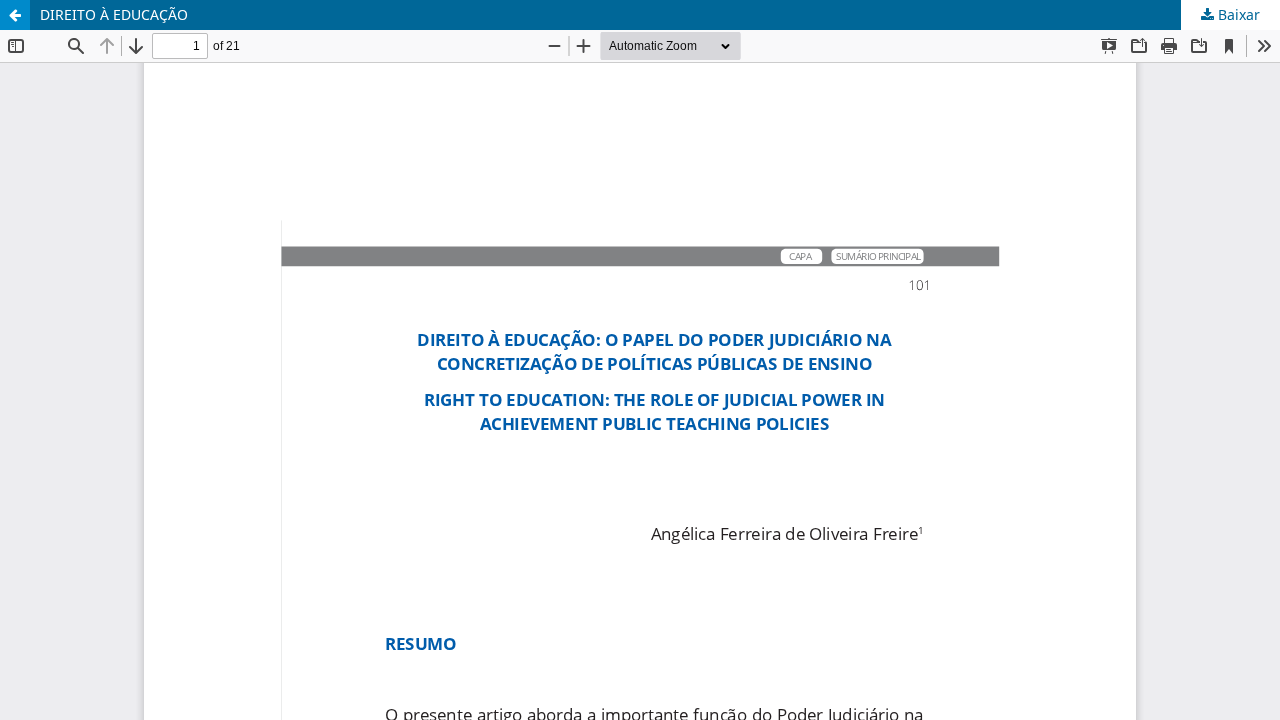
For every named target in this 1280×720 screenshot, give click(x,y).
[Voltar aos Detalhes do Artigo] (15, 15)
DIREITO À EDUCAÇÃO (114, 14)
